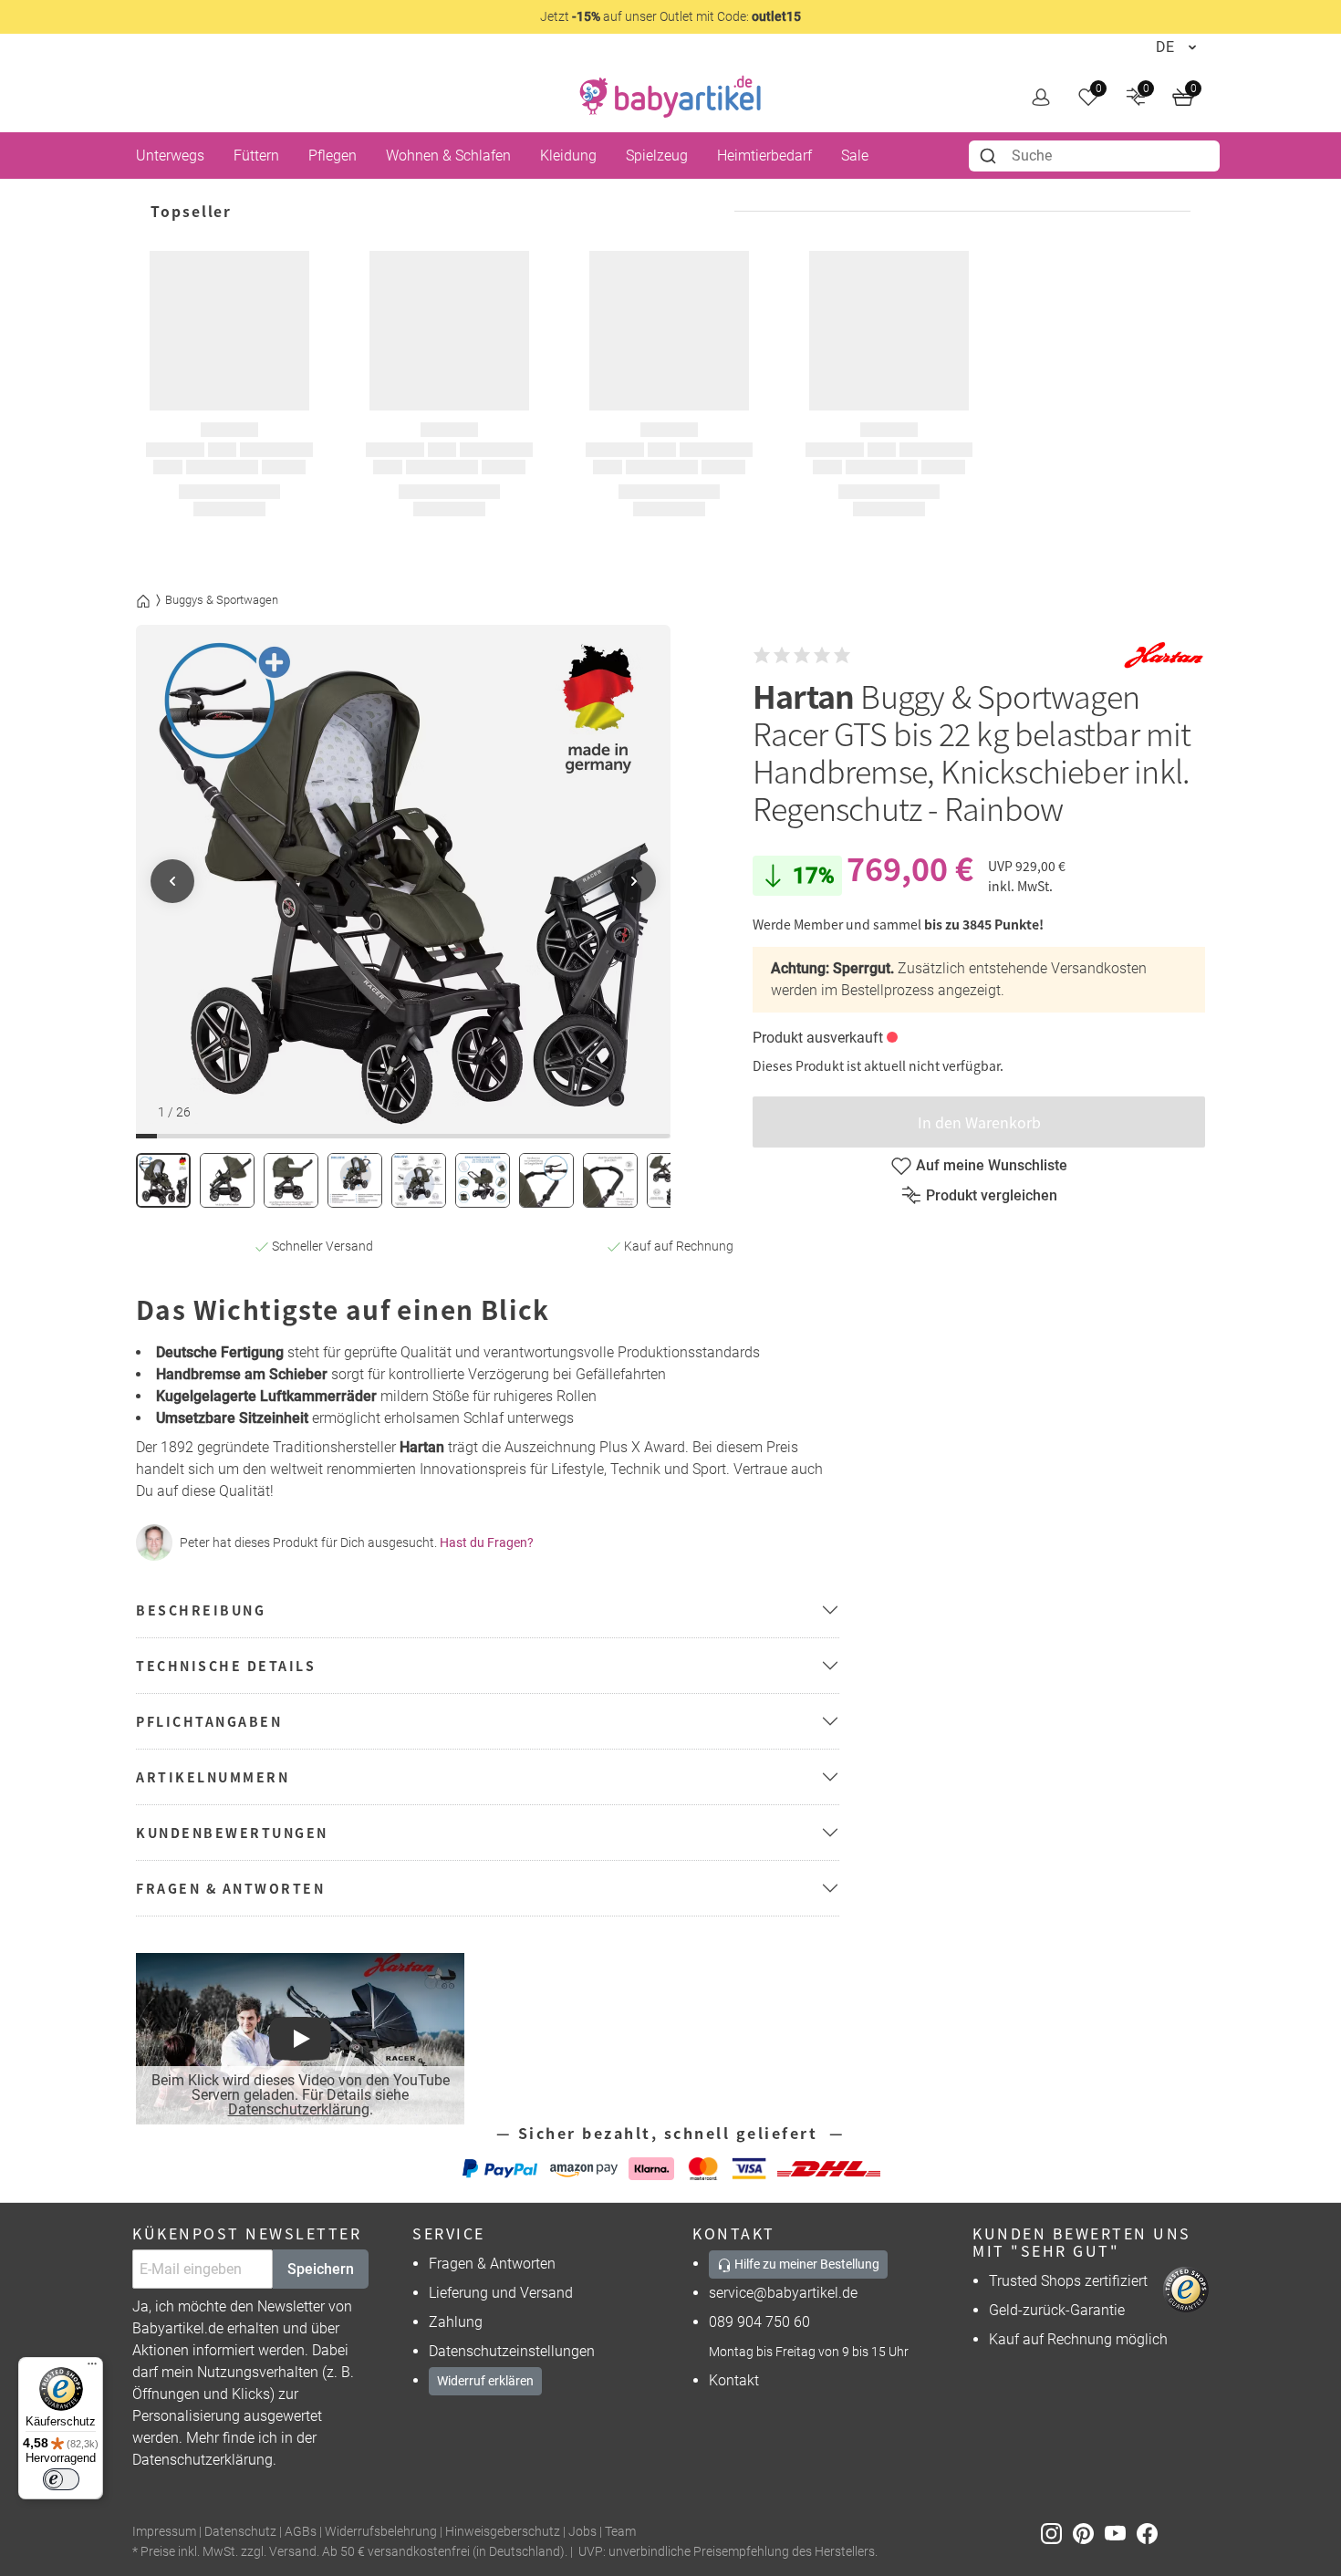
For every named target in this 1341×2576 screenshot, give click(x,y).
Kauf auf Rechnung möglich (1078, 2339)
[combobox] (1094, 156)
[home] (670, 97)
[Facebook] (1151, 2533)
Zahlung (456, 2322)
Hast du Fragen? (487, 1542)
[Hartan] (1164, 655)
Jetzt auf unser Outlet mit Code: (670, 16)
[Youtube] (1121, 2533)
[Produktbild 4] (355, 1180)
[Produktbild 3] (291, 1180)
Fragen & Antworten (492, 2264)
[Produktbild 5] (419, 1180)
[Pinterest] (1089, 2533)
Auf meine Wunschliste (992, 1165)
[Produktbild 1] (163, 1180)
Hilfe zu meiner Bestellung (806, 2264)
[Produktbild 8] (610, 1180)
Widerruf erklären (485, 2381)
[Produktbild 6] (483, 1180)
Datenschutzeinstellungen (512, 2351)
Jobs (582, 2532)
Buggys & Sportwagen (222, 600)
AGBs (301, 2532)
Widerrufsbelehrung (381, 2532)
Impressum (164, 2532)
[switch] (61, 2479)
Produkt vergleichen (992, 1195)
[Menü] (92, 2368)
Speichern (321, 2269)
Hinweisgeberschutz (503, 2532)
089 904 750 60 (759, 2322)
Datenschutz (240, 2532)
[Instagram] (1057, 2533)
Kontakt (734, 2380)
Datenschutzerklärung (299, 2109)
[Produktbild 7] (546, 1180)
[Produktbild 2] (227, 1180)
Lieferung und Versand (501, 2293)
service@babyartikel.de (783, 2293)
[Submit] (990, 156)
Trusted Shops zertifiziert (1068, 2281)
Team (620, 2532)
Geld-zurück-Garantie (1057, 2310)
